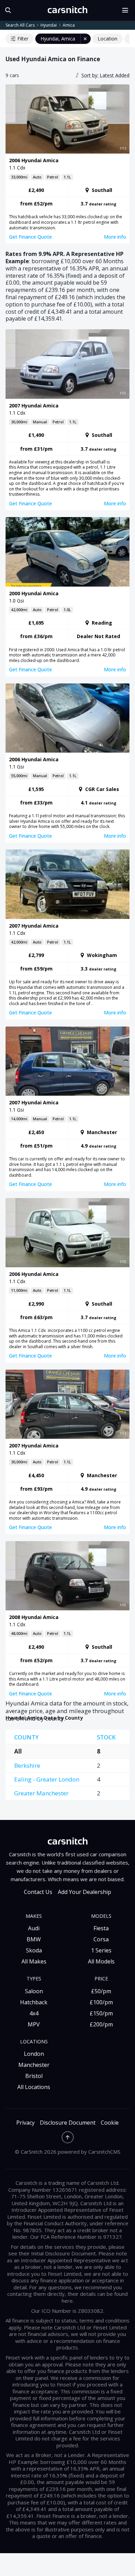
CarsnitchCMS (104, 2152)
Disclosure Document (68, 2123)
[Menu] (128, 10)
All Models (101, 1961)
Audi (34, 1928)
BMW (34, 1939)
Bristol (34, 2076)
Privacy (25, 2123)
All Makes (34, 1961)
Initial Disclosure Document (64, 2253)
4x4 (34, 2013)
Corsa (101, 1939)
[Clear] (85, 39)
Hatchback (34, 2002)
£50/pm (101, 1991)
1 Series (101, 1950)
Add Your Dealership (84, 1892)
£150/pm (101, 2013)
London (34, 2054)
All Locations (34, 2087)
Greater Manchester (41, 1793)
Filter (23, 39)
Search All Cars (20, 25)
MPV (34, 2024)
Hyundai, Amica (58, 39)
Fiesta (101, 1928)
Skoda (34, 1950)
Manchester (34, 2065)
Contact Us (38, 1892)
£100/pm (101, 2002)
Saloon (34, 1991)
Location (107, 39)
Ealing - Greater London (47, 1779)
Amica (69, 25)
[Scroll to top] (68, 2137)
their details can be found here (95, 2297)
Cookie (110, 2123)
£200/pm (101, 2024)
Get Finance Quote (30, 237)
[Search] (7, 10)
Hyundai (49, 25)
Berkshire (27, 1765)
